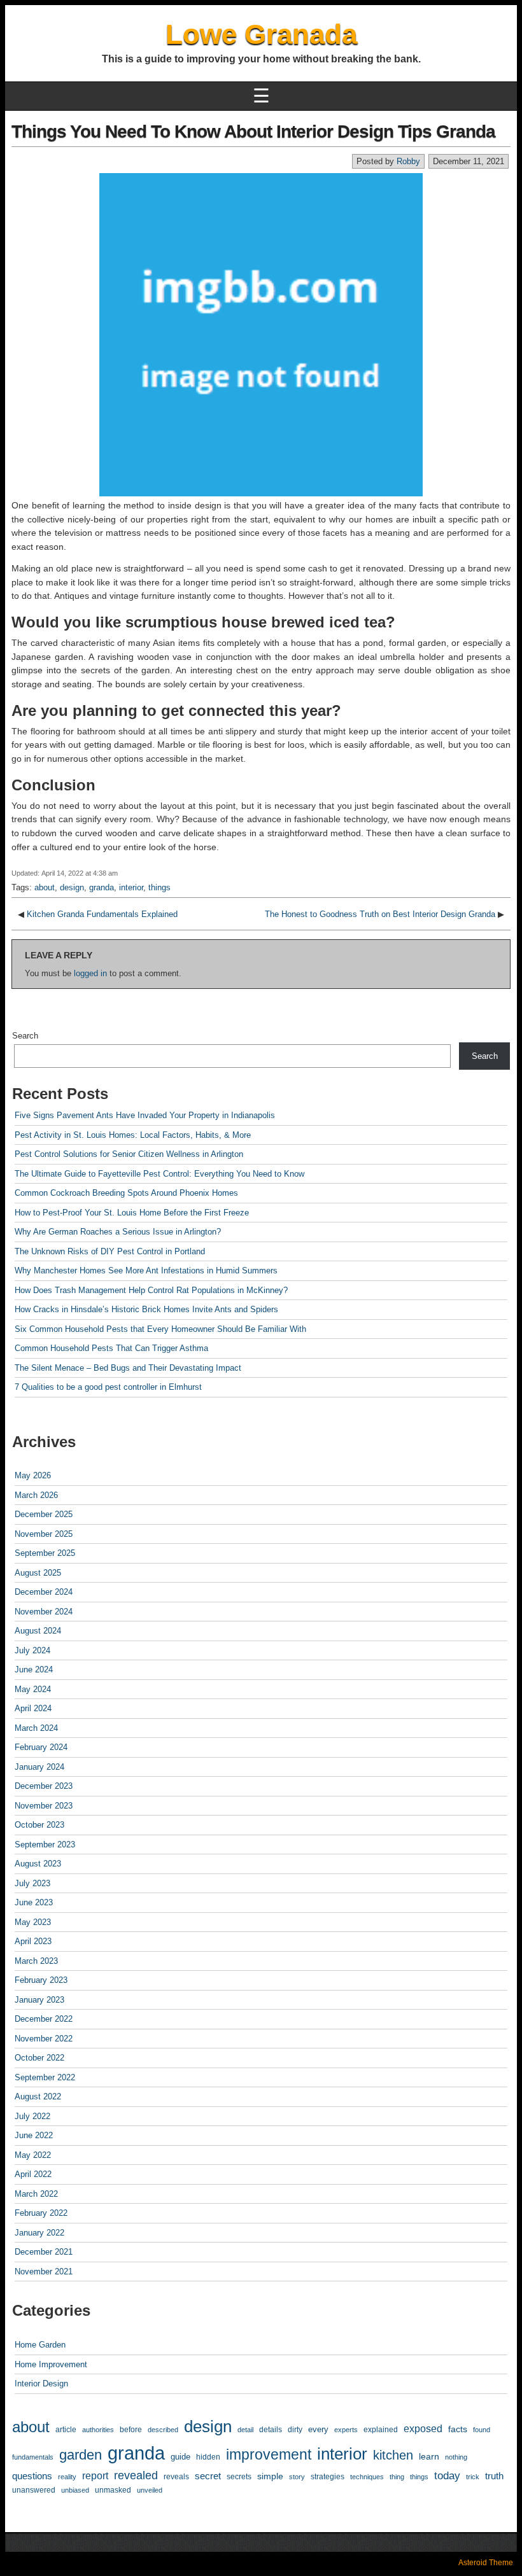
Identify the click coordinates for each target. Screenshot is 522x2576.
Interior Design (41, 2383)
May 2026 (33, 1475)
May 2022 (33, 2155)
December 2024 (44, 1592)
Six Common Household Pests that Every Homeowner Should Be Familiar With (160, 1329)
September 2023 (45, 1844)
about (45, 887)
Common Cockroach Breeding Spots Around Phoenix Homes (126, 1193)
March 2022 (36, 2194)
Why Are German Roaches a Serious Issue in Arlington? (118, 1232)
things (159, 887)
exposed (423, 2429)
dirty (295, 2429)
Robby (408, 161)
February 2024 (41, 1747)
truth (494, 2476)
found (482, 2430)
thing (397, 2477)
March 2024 (36, 1728)
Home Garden (40, 2345)
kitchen (393, 2455)
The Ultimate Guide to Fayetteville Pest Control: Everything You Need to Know (159, 1174)
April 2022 (33, 2174)
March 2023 (36, 1961)
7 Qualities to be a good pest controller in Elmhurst (108, 1387)
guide (180, 2457)
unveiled (150, 2490)
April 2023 (33, 1941)
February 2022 (41, 2213)
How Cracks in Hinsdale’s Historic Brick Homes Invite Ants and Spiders (146, 1309)
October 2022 (39, 2058)
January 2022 (39, 2233)
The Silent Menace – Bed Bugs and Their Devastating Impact (128, 1368)
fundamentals (33, 2457)
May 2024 (33, 1689)
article (66, 2429)
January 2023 (39, 2000)
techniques (367, 2477)
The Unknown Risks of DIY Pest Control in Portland (110, 1251)
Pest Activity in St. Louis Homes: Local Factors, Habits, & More (133, 1135)
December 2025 (44, 1514)
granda (102, 887)
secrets (239, 2477)
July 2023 (32, 1883)
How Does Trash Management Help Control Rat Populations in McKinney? (151, 1290)
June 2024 (34, 1669)
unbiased (75, 2490)
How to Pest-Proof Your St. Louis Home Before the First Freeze (132, 1213)
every (318, 2429)
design (72, 887)
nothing (456, 2457)
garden (81, 2455)
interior (131, 887)
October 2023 (39, 1825)
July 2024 (32, 1650)
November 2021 (44, 2271)
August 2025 (38, 1573)
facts (458, 2429)
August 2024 (38, 1631)
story (297, 2477)
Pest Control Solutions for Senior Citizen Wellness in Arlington (129, 1154)
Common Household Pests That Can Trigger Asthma (111, 1348)
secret (208, 2476)
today (447, 2476)
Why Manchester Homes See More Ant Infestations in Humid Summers (146, 1270)
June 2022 (34, 2135)
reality (67, 2477)
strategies (328, 2477)
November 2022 (44, 2039)
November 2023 (44, 1806)
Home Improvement (51, 2364)
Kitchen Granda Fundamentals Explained (102, 914)
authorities (98, 2430)
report (95, 2475)
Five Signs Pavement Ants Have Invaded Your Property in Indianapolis (145, 1115)
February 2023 (41, 1980)
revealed (136, 2475)
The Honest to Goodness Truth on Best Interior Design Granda (380, 914)
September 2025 (45, 1553)
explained (381, 2429)
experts (346, 2430)
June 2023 (34, 1902)
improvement (269, 2454)
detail (245, 2430)
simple (270, 2476)
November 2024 (44, 1612)
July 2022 (32, 2116)
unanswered (34, 2490)
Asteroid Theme (486, 2563)
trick (473, 2477)
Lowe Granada (261, 34)
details (271, 2430)
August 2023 (38, 1864)
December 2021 (44, 2252)
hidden (208, 2457)
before (131, 2429)
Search (25, 1036)
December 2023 (44, 1786)
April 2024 (33, 1708)
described (163, 2430)
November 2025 (44, 1534)
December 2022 (44, 2019)
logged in (90, 973)
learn (429, 2457)
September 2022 (45, 2077)
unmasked (113, 2490)
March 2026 (36, 1495)
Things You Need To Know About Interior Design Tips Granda (253, 131)
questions (32, 2476)
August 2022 (38, 2096)
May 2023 (33, 1922)
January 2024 (39, 1767)
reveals (176, 2476)
